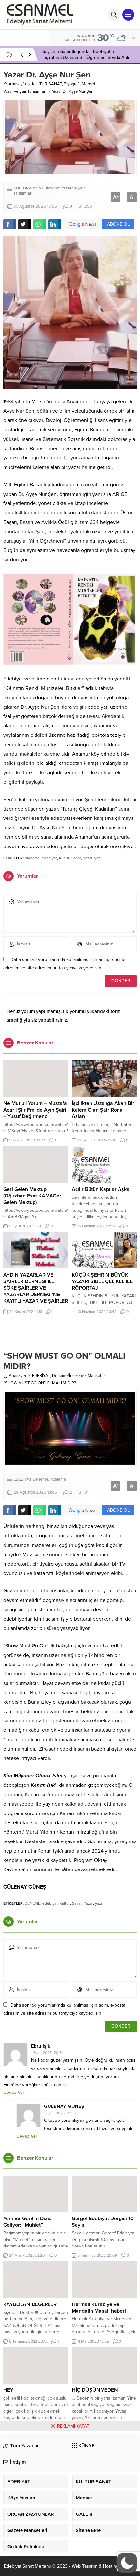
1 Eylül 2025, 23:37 (60, 2113)
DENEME (33, 1903)
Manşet (89, 84)
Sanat (76, 858)
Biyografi (72, 84)
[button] (127, 2563)
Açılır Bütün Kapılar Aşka (101, 1189)
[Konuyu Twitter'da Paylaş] (25, 224)
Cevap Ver (14, 2092)
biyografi (32, 858)
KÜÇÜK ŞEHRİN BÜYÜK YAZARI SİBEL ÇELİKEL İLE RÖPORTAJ (102, 1281)
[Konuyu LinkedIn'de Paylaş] (55, 224)
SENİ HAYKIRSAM (60, 55)
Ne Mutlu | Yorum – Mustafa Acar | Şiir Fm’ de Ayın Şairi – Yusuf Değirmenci (35, 1110)
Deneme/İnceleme (69, 1376)
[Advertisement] (70, 2504)
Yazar (88, 858)
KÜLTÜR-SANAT (47, 84)
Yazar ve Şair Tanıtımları (25, 91)
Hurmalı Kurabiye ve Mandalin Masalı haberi (99, 2308)
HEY (8, 2390)
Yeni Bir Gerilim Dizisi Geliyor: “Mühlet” (28, 2222)
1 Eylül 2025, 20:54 (47, 2053)
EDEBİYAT (41, 1376)
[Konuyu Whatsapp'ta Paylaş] (40, 224)
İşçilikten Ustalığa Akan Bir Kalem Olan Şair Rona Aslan (103, 1110)
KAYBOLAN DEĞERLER (30, 2304)
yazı (98, 858)
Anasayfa (17, 84)
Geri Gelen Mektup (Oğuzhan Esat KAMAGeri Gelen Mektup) (33, 1196)
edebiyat (49, 858)
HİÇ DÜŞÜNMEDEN (95, 2390)
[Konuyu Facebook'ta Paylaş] (10, 224)
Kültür (64, 858)
